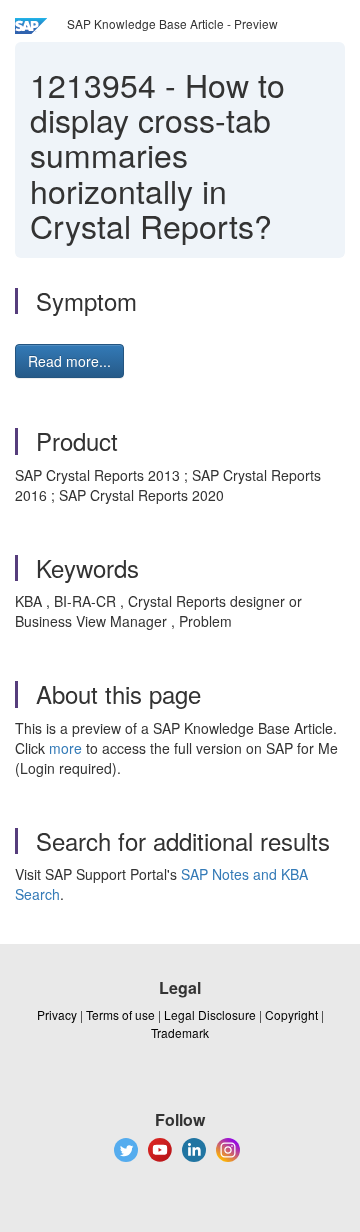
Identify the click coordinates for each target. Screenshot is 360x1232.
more (65, 748)
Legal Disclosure (210, 1014)
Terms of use (120, 1014)
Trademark (180, 1032)
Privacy (57, 1014)
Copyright (291, 1014)
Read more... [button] (69, 361)
